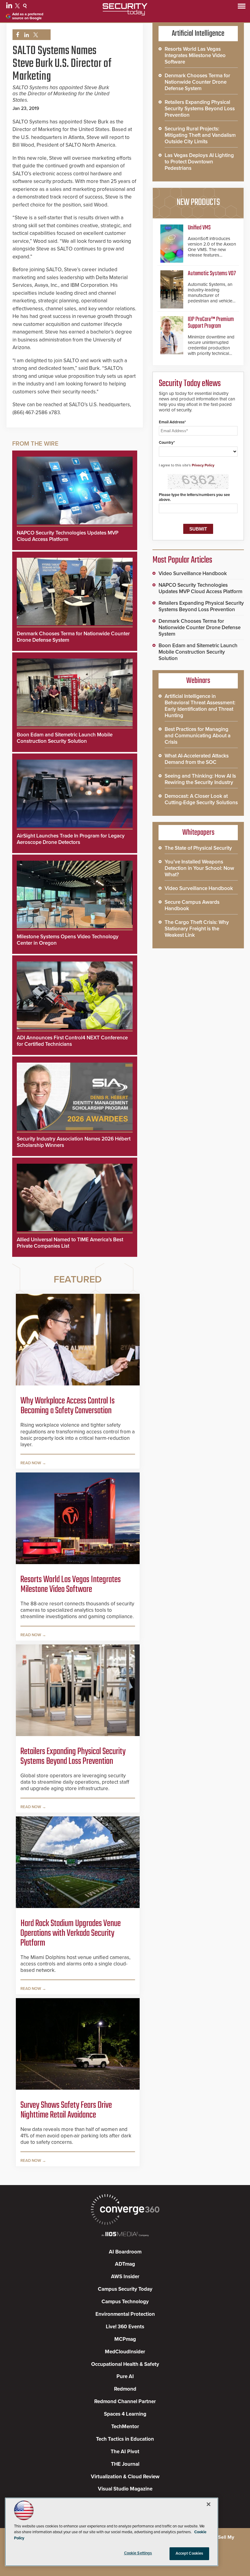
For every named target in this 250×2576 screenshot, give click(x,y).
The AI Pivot (125, 2452)
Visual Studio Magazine (125, 2489)
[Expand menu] (242, 7)
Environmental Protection (125, 2314)
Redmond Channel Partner (125, 2401)
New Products (198, 203)
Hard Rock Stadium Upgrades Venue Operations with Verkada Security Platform (71, 1933)
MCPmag (125, 2339)
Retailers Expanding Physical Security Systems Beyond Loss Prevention (73, 1757)
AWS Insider (125, 2277)
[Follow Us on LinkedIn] (10, 7)
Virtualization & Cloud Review (125, 2477)
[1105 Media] (125, 2235)
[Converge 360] (125, 2210)
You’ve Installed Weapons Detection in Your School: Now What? (199, 868)
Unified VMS (199, 228)
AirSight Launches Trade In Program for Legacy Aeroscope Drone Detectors (71, 839)
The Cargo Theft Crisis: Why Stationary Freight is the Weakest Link (197, 929)
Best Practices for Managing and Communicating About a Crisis (198, 736)
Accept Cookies (189, 2553)
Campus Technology (125, 2302)
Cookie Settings (138, 2553)
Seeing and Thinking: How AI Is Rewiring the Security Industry (200, 779)
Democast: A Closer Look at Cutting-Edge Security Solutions (201, 799)
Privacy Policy (203, 465)
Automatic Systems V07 (212, 274)
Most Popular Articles (182, 560)
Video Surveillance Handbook (193, 573)
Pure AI (125, 2376)
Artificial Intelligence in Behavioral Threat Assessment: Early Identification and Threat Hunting (200, 706)
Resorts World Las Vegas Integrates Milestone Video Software (71, 1585)
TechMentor (125, 2426)
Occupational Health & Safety (125, 2364)
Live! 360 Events (125, 2327)
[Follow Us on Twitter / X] (18, 7)
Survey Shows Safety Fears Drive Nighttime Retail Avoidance (66, 2110)
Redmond (125, 2389)
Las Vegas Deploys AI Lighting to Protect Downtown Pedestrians (199, 162)
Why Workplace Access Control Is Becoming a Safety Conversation (68, 1406)
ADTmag (125, 2264)
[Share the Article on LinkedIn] (25, 35)
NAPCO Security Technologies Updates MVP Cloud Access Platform (68, 536)
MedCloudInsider (125, 2352)
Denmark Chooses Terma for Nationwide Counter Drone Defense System (197, 82)
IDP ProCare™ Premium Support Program (211, 323)
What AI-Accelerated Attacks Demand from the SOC (197, 759)
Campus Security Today (125, 2289)
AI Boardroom (125, 2252)
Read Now (31, 1463)
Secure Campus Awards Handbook (192, 905)
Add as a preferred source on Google (28, 16)
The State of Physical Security (198, 848)
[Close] (209, 2504)
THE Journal (125, 2464)
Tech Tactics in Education (125, 2439)
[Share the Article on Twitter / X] (35, 35)
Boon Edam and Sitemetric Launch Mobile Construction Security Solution (65, 738)
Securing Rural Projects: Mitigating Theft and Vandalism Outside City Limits (200, 135)
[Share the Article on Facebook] (16, 35)
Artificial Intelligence (198, 34)
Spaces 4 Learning (125, 2414)
